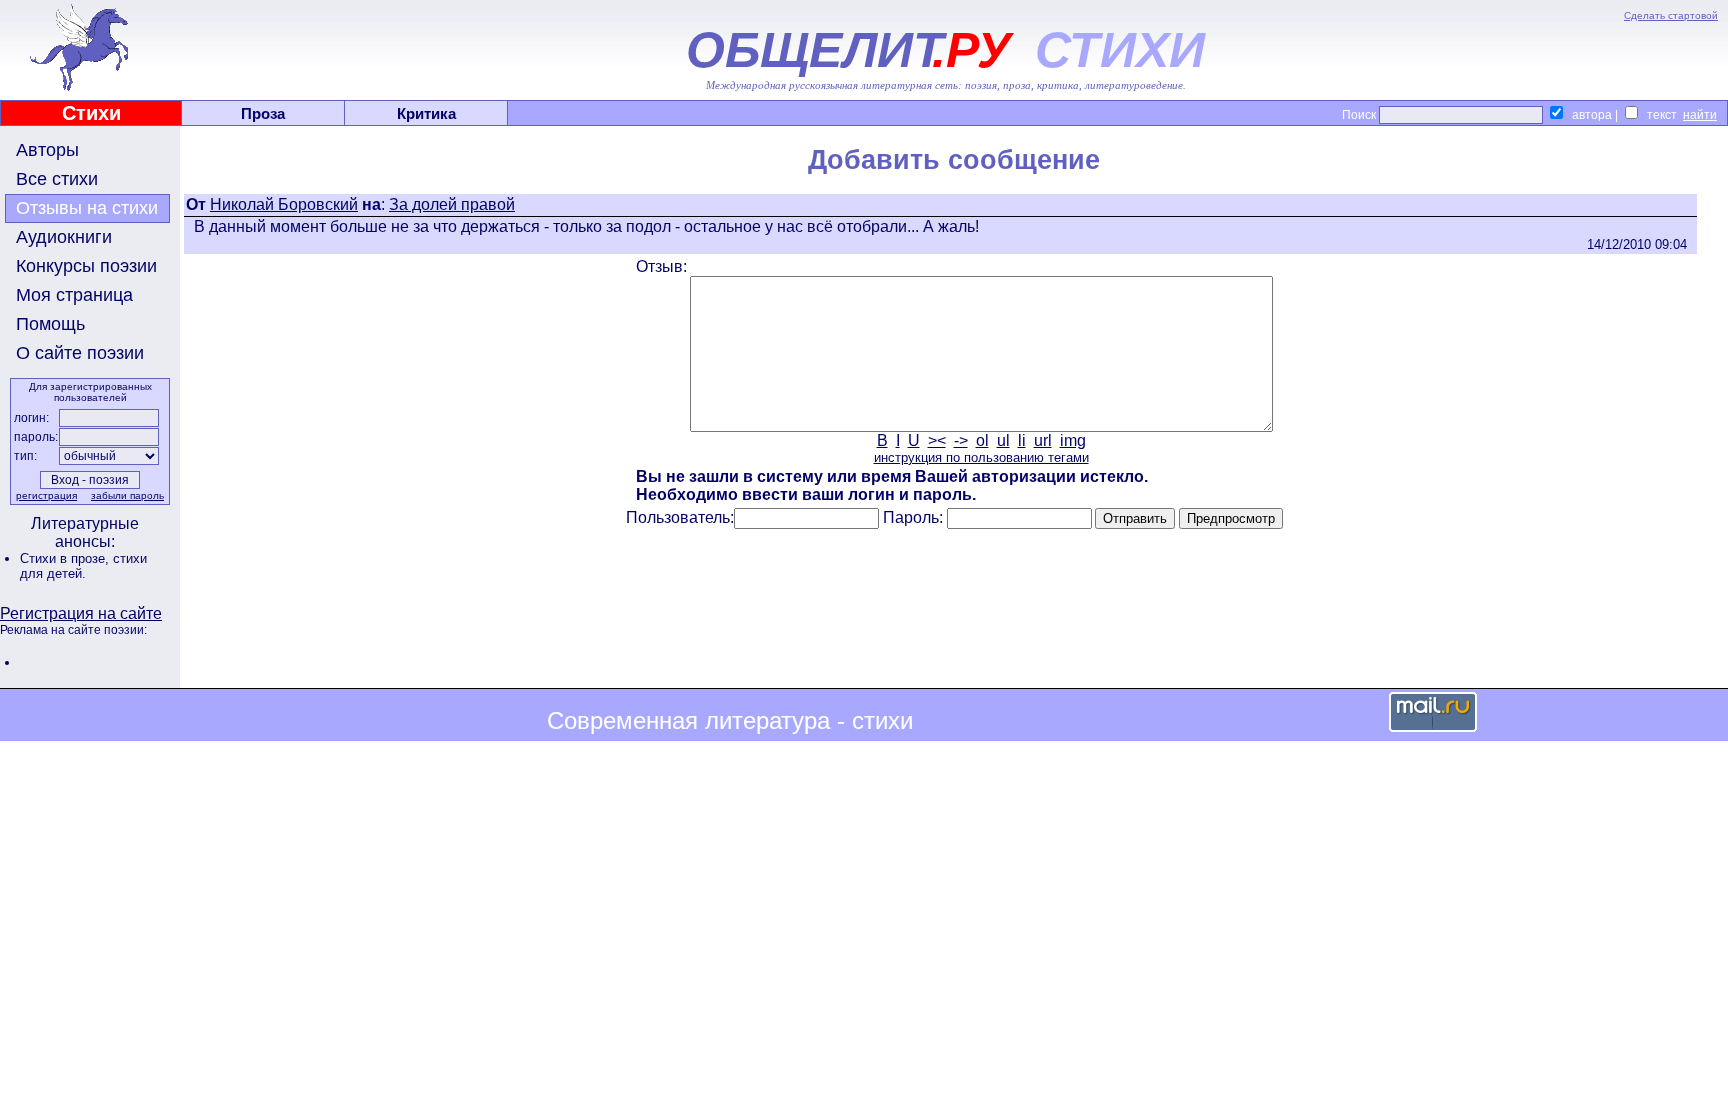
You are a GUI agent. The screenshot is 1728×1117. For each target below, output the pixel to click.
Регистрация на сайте (81, 613)
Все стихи (57, 179)
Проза (263, 113)
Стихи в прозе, (66, 558)
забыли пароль (127, 495)
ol (982, 440)
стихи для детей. (83, 566)
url (1043, 440)
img (1073, 440)
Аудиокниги (64, 237)
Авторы (47, 150)
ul (1003, 440)
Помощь (50, 324)
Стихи (91, 113)
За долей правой (452, 204)
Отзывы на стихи (87, 208)
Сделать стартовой (1671, 15)
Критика (426, 113)
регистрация (46, 495)
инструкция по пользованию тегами (981, 457)
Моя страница (74, 295)
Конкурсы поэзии (86, 266)
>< (937, 440)
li (1022, 440)
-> (961, 440)
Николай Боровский (284, 204)
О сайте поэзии (80, 353)
